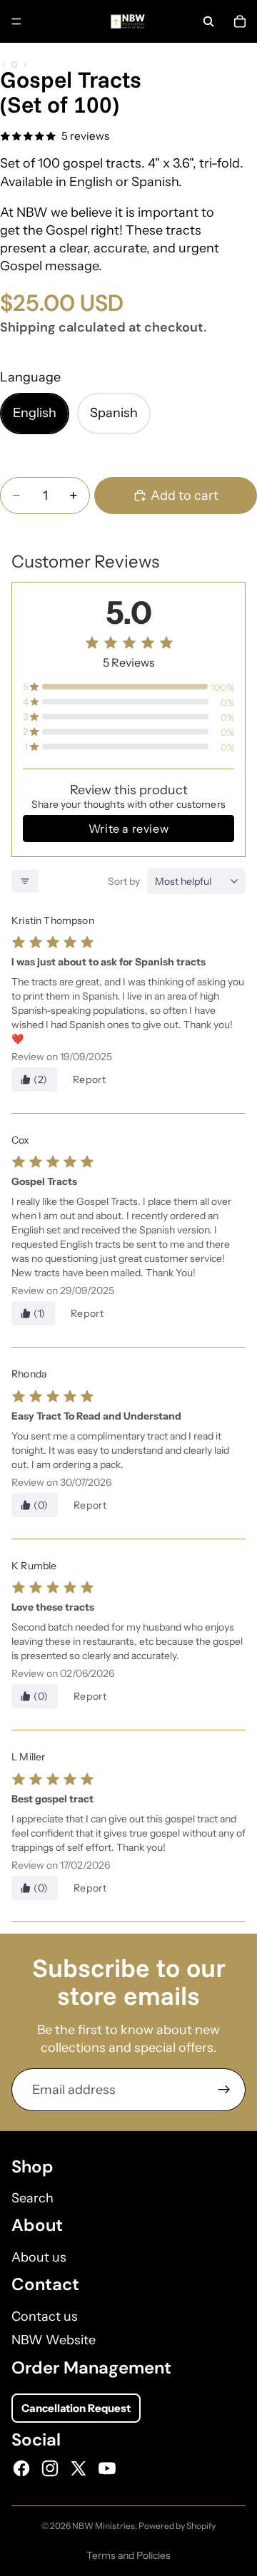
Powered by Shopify (177, 2526)
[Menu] (16, 21)
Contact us (45, 2316)
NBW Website (54, 2340)
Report (90, 1079)
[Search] (208, 21)
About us (39, 2257)
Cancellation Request (76, 2408)
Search (32, 2198)
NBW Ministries (104, 2526)
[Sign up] (224, 2090)
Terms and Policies (128, 2555)
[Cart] (240, 21)
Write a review (128, 828)
